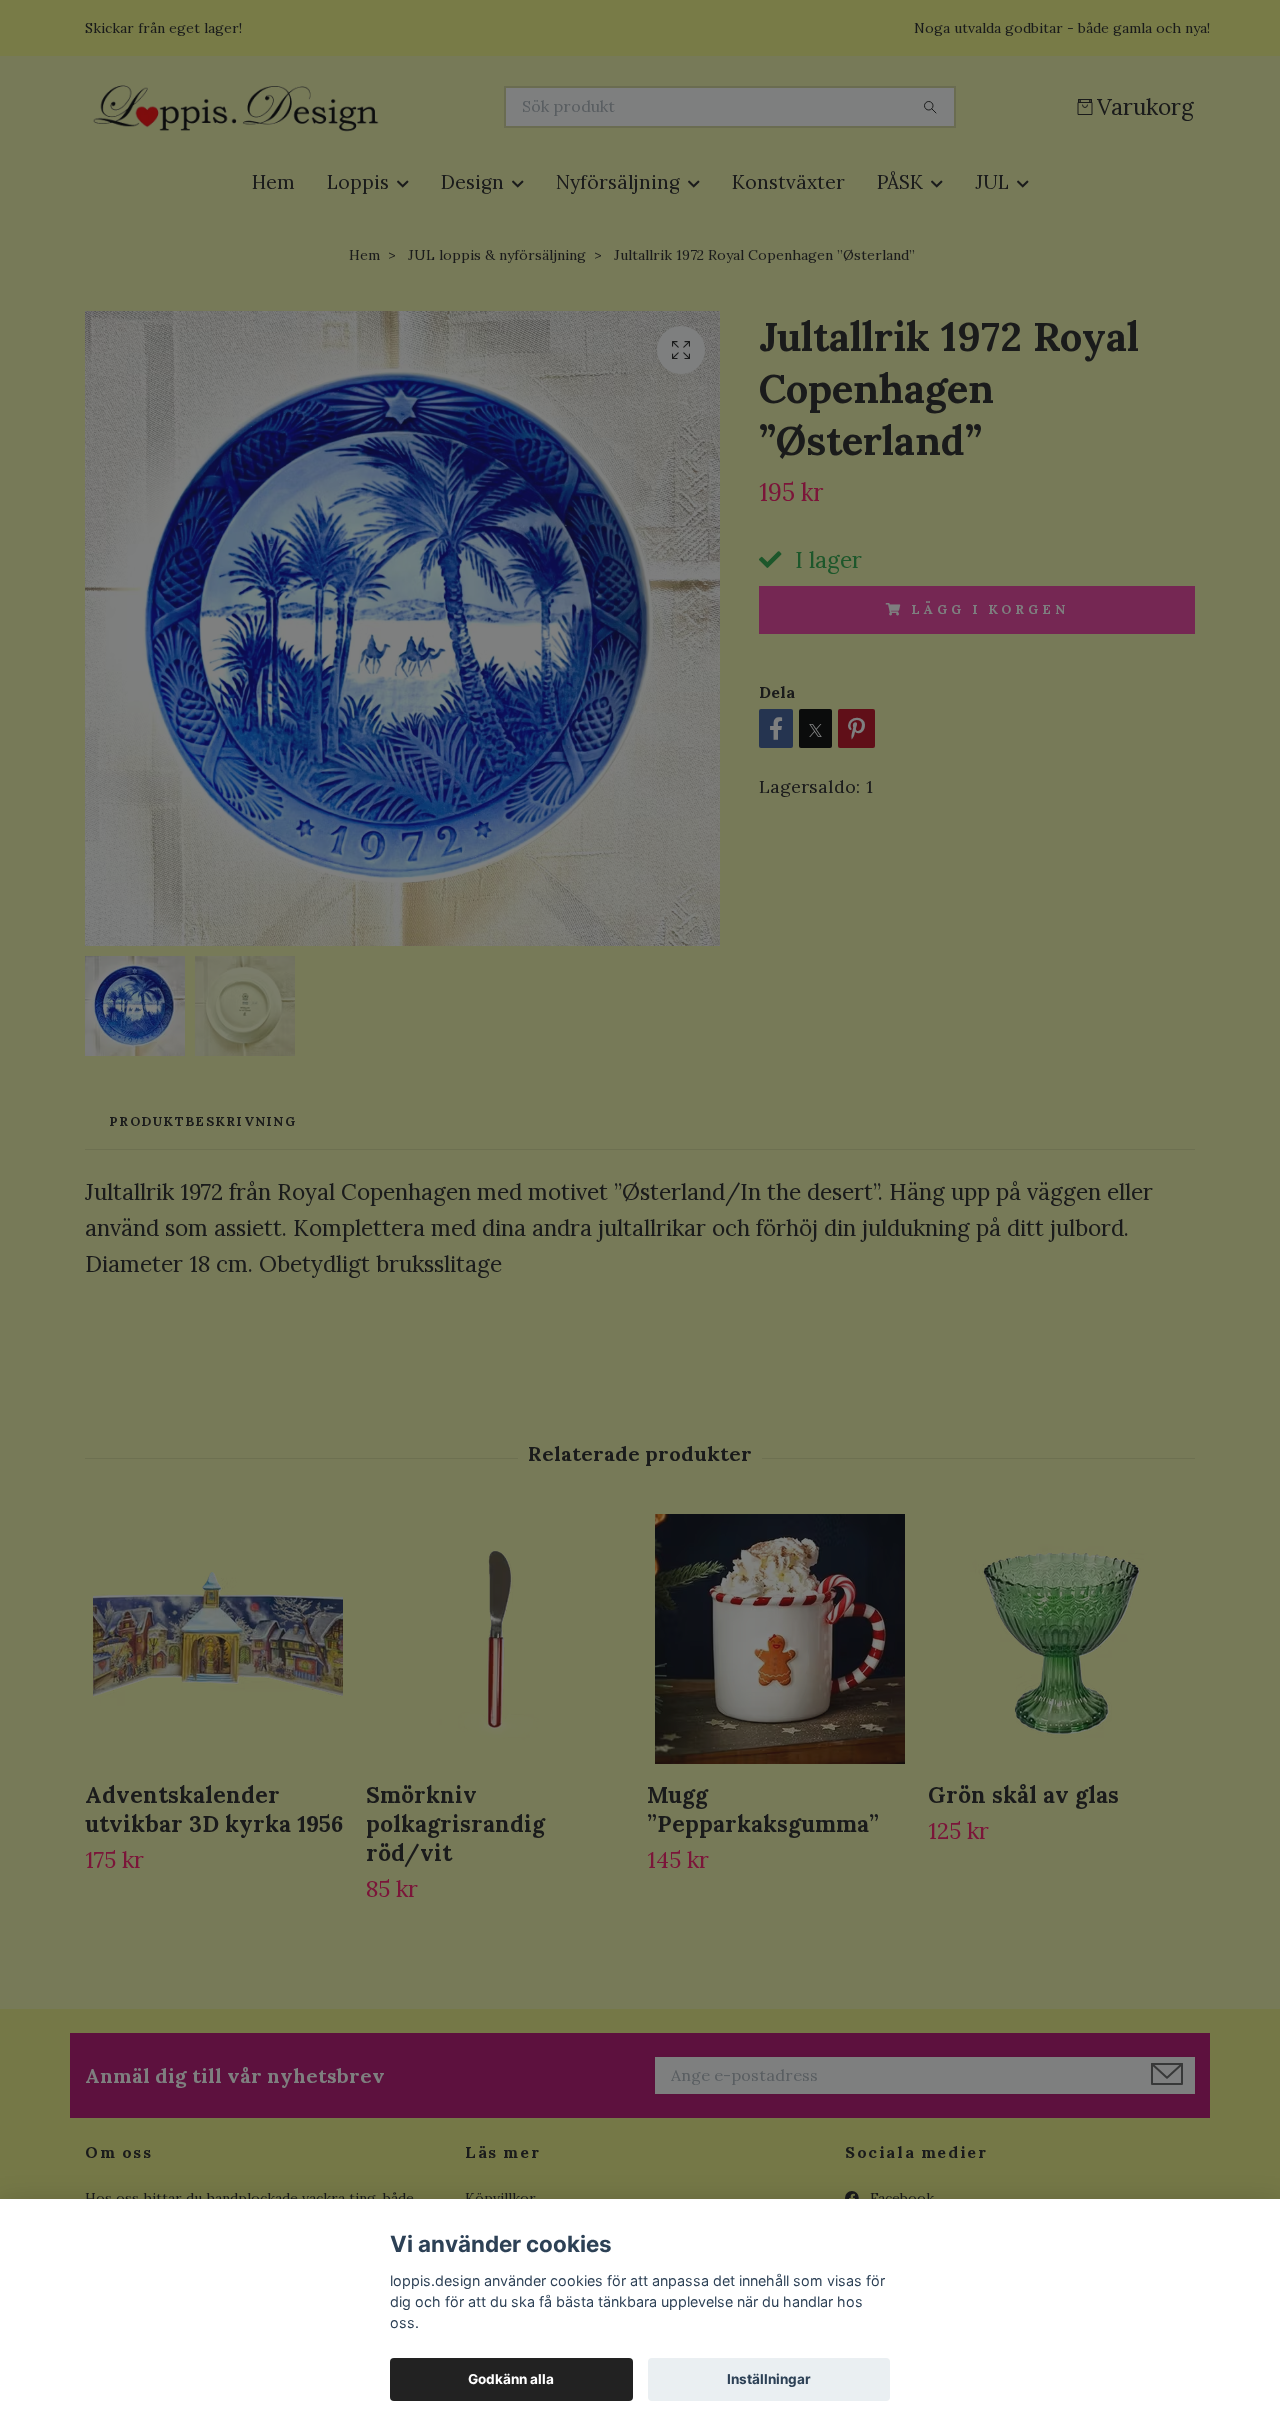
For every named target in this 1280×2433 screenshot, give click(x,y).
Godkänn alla (511, 2379)
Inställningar (769, 2379)
